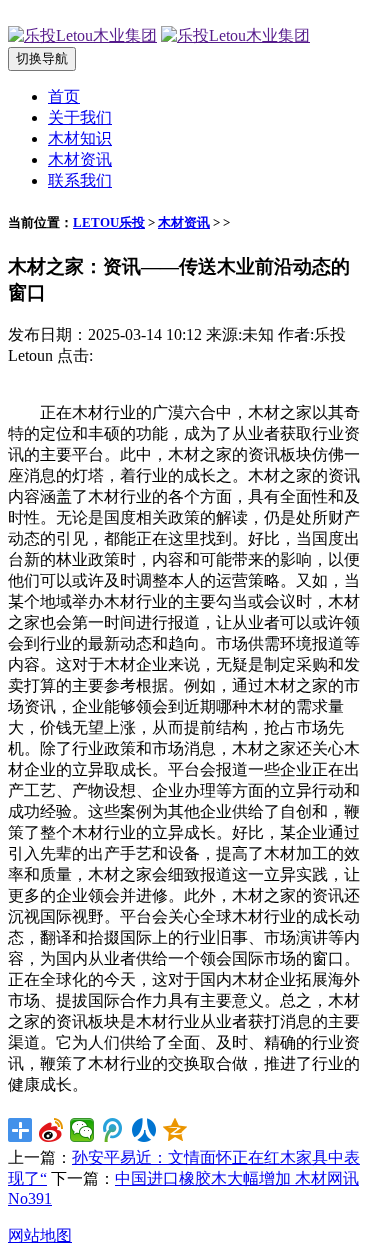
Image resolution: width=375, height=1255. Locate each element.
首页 (64, 96)
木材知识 (80, 138)
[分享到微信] (82, 1130)
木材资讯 (80, 159)
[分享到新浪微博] (51, 1130)
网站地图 (40, 1235)
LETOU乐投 (109, 222)
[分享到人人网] (144, 1130)
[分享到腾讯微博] (113, 1130)
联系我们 (80, 180)
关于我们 (80, 117)
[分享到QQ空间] (175, 1130)
